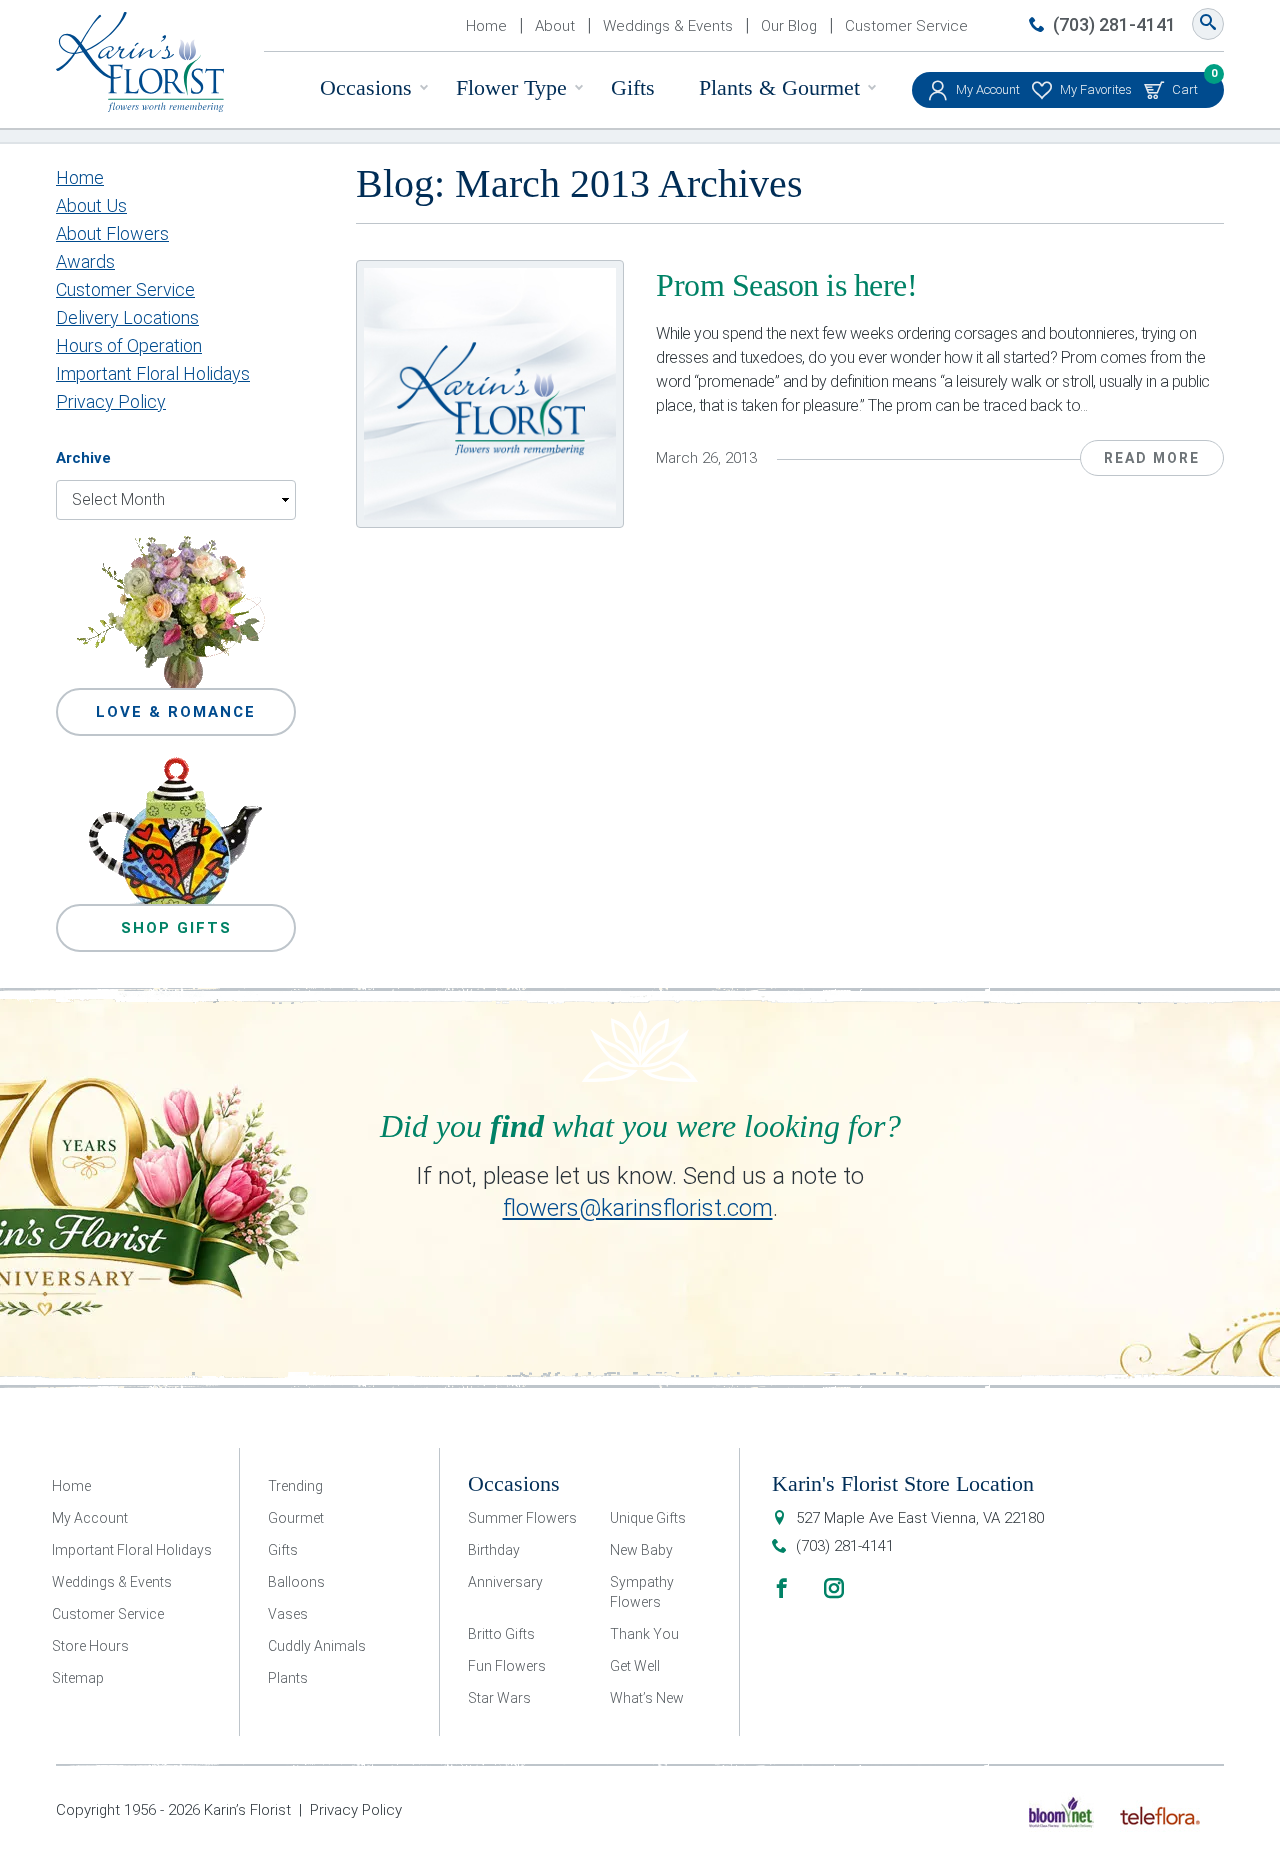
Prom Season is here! (786, 285)
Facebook (782, 1588)
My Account (988, 89)
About (555, 26)
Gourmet (296, 1518)
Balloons (296, 1582)
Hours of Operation (129, 345)
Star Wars (499, 1698)
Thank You (644, 1634)
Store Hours (90, 1646)
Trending (295, 1486)
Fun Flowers (507, 1666)
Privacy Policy (111, 401)
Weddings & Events (668, 26)
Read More (1152, 458)
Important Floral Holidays (153, 373)
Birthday (494, 1550)
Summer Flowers (522, 1518)
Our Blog (789, 26)
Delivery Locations (127, 317)
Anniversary (505, 1582)
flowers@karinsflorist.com (638, 1208)
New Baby (641, 1550)
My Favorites (1096, 89)
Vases (288, 1614)
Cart (1185, 84)
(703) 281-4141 (1114, 24)
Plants (288, 1678)
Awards (85, 261)
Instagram (834, 1588)
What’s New (647, 1698)
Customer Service (906, 26)
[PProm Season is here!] (490, 394)
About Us (91, 205)
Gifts (633, 87)
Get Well (635, 1666)
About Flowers (112, 233)
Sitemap (78, 1678)
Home (486, 26)
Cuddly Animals (317, 1646)
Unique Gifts (648, 1518)
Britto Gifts (501, 1634)
